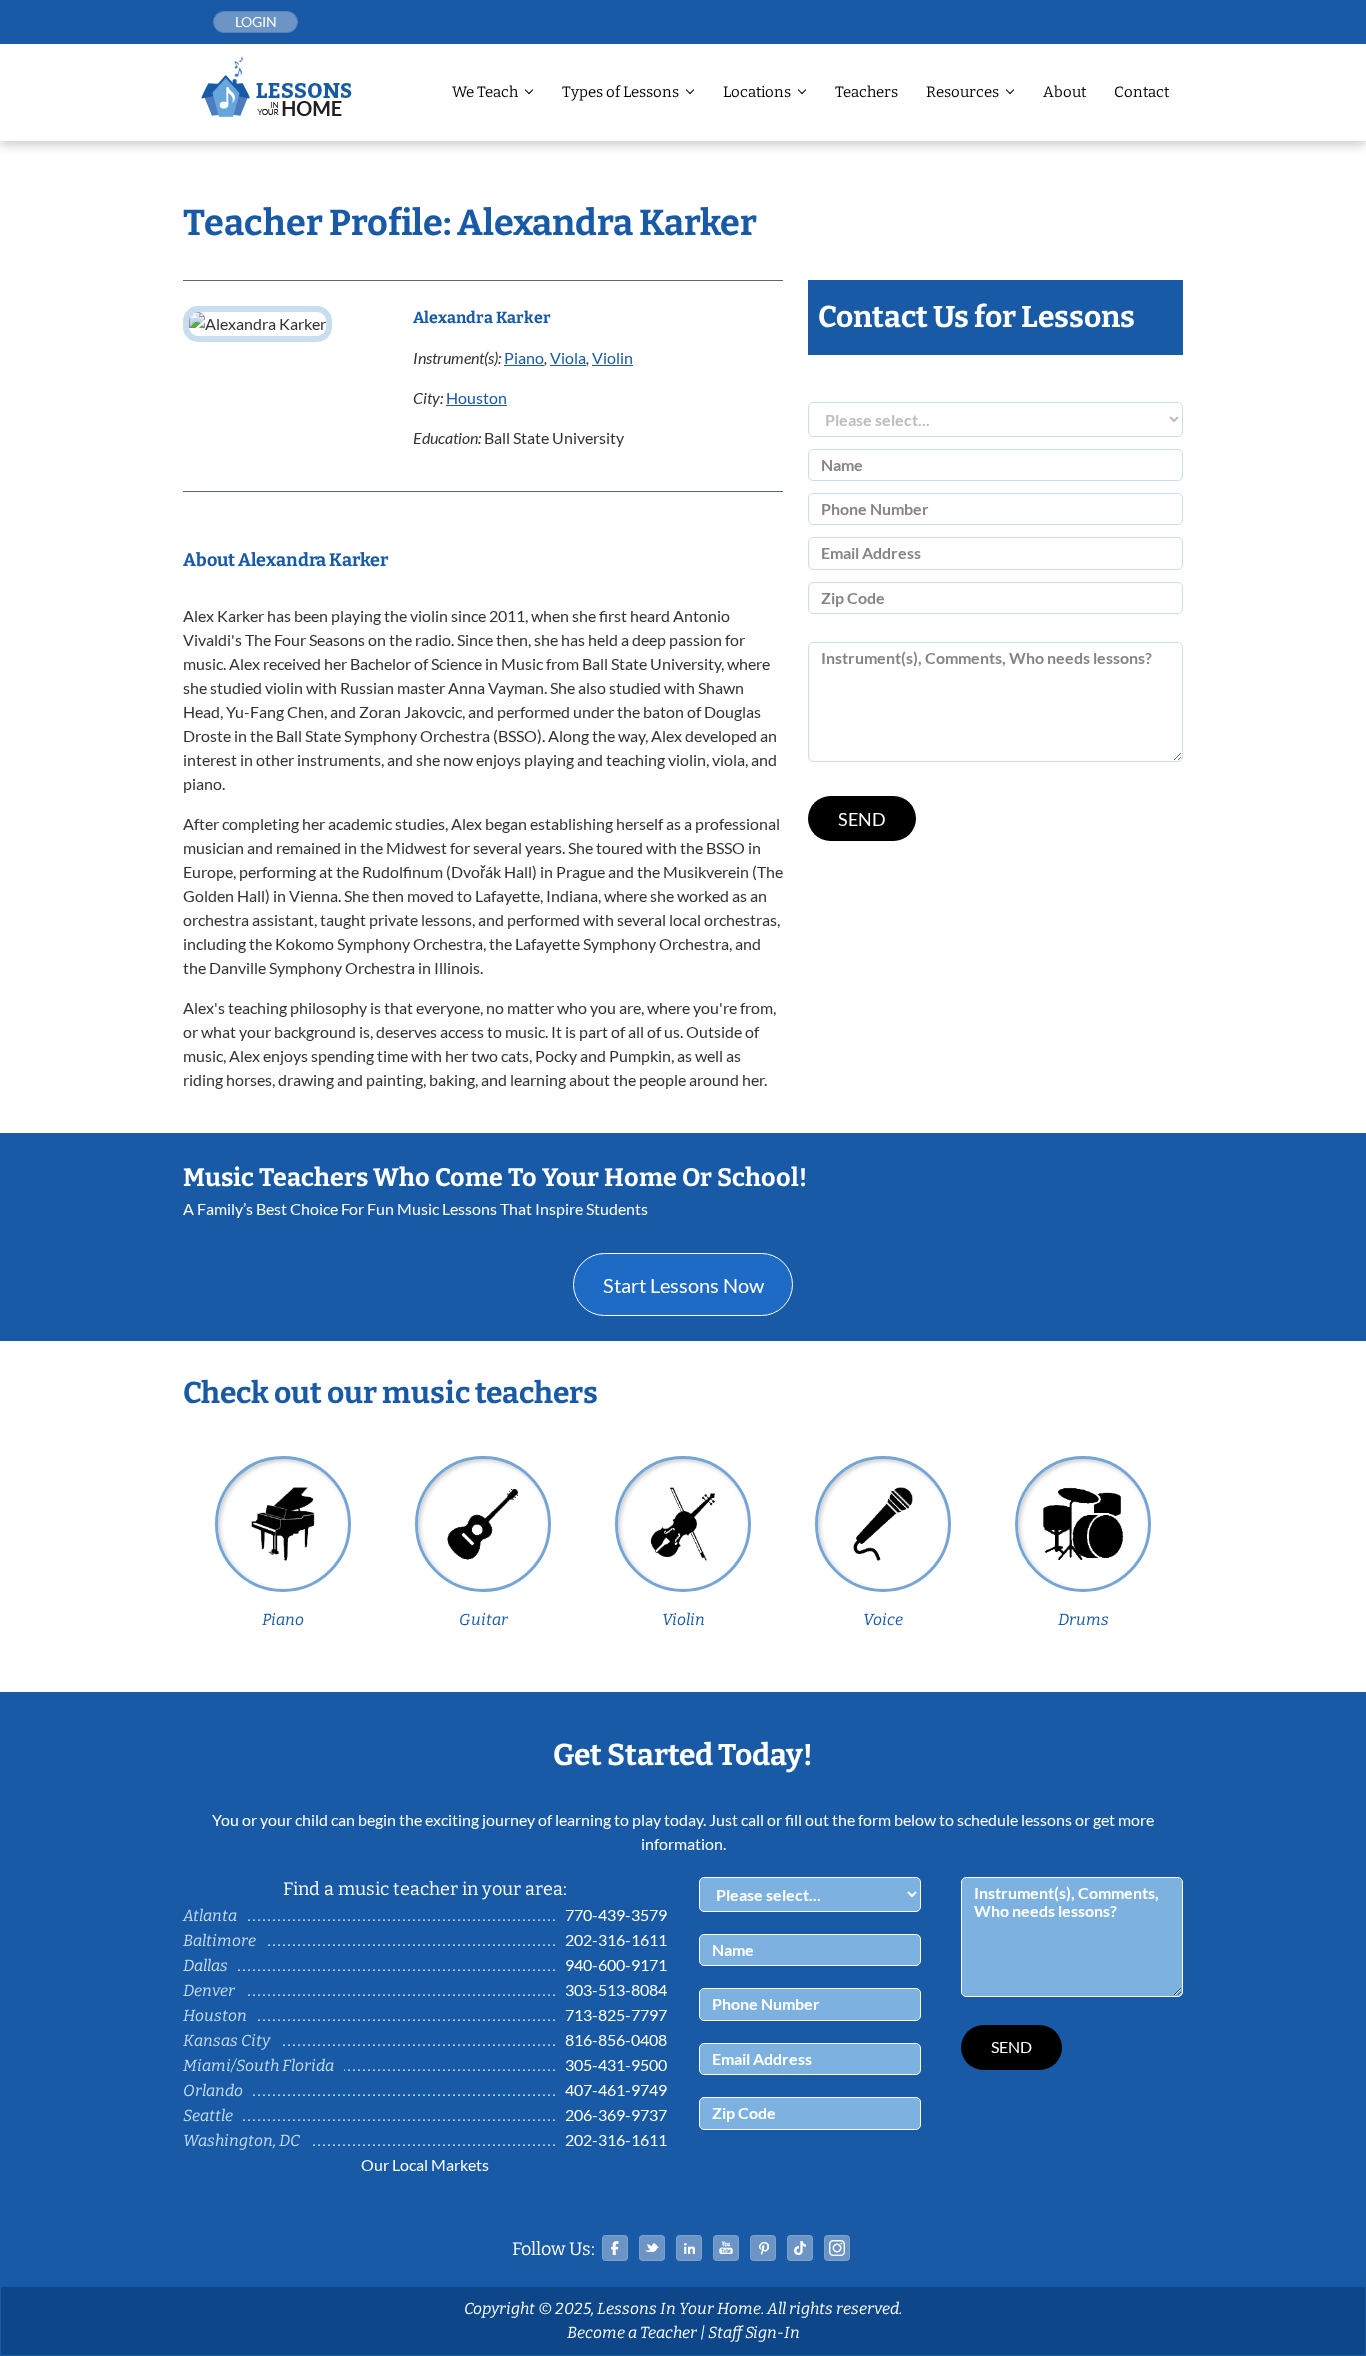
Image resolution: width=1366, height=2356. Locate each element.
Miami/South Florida (258, 2065)
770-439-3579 (616, 1914)
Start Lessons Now (683, 1285)
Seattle (208, 2115)
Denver (209, 1990)
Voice (883, 1619)
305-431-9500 (616, 2064)
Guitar (483, 1619)
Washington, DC (241, 2140)
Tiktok (800, 2248)
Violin (612, 357)
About (1064, 92)
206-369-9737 (616, 2114)
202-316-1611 (616, 1939)
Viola (568, 357)
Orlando (213, 2090)
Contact (1141, 92)
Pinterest (763, 2248)
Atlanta (210, 1915)
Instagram (837, 2248)
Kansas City (226, 2040)
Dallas (205, 1965)
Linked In (689, 2248)
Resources (962, 92)
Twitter (652, 2248)
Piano (524, 357)
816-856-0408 (616, 2039)
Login (256, 21)
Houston (476, 397)
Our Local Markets (425, 2164)
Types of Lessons (620, 92)
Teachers (866, 92)
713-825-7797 (616, 2014)
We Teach (485, 92)
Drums (1083, 1619)
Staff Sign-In (754, 2332)
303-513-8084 (616, 1989)
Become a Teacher (632, 2332)
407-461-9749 (616, 2089)
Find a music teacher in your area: (425, 1889)
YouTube (726, 2248)
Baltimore (219, 1940)
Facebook (615, 2248)
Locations (757, 92)
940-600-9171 (616, 1964)
